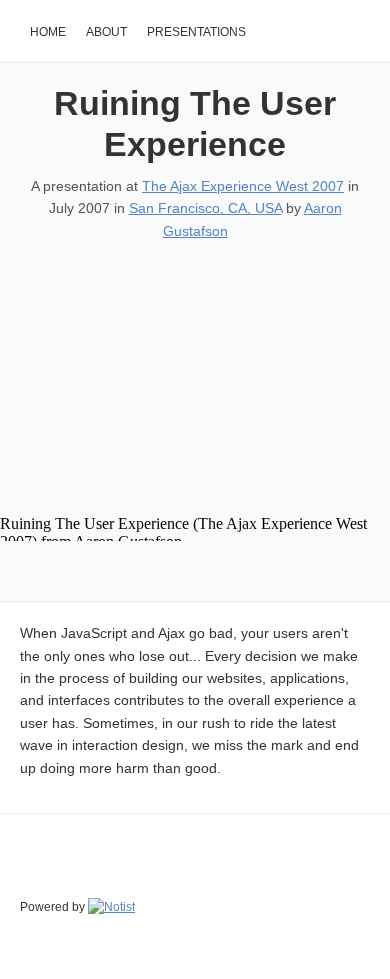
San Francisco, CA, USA (205, 208)
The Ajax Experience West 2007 (243, 186)
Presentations (196, 32)
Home (48, 32)
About (106, 32)
